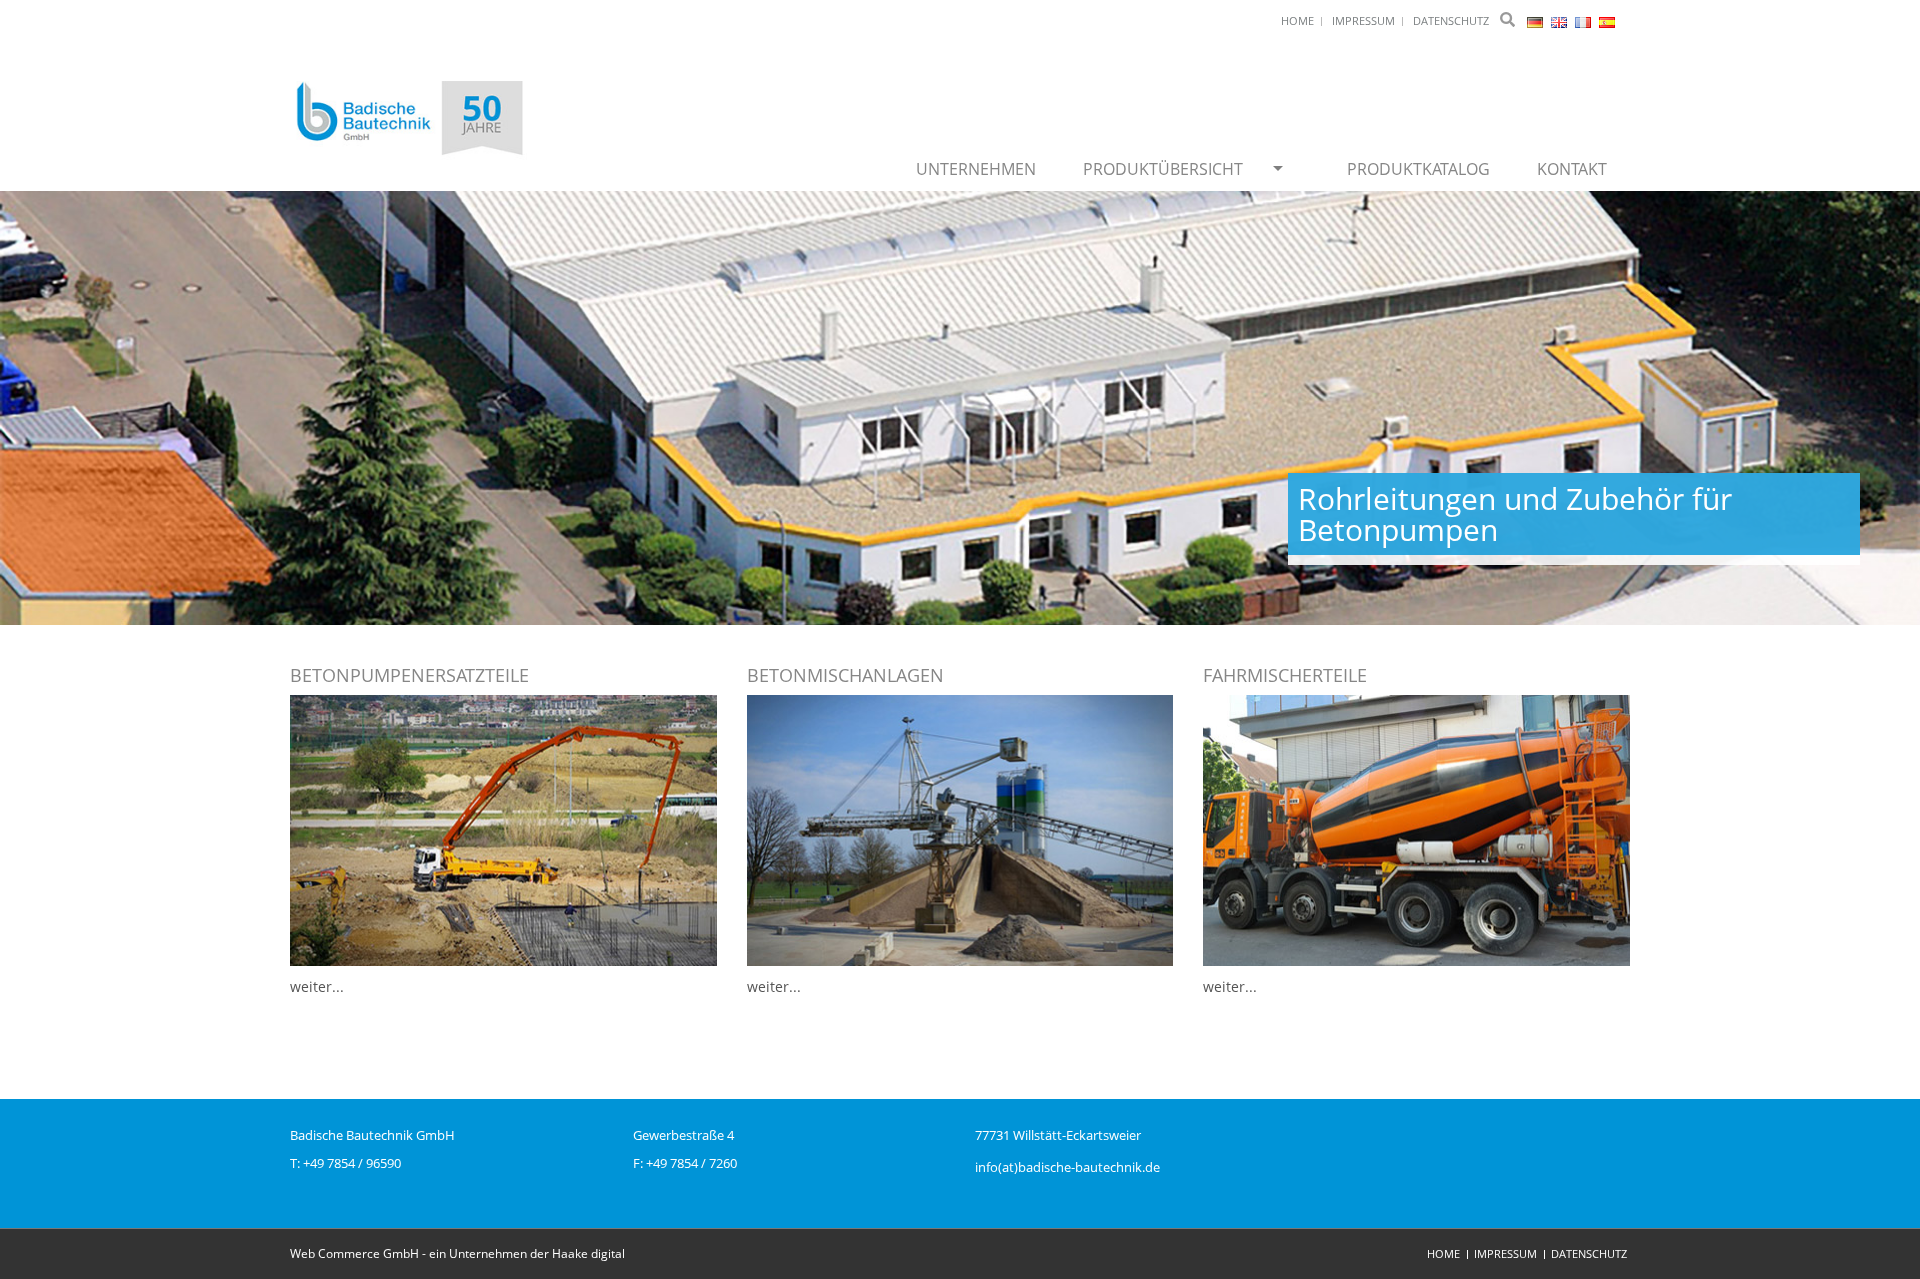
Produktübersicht (1163, 169)
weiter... (317, 986)
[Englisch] (1560, 20)
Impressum (1505, 1253)
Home (1443, 1253)
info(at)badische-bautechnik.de (1067, 1167)
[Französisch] (1584, 20)
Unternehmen (976, 169)
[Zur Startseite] (410, 120)
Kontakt (1572, 169)
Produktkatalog (1418, 169)
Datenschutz (1589, 1253)
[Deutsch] (1536, 20)
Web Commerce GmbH (354, 1253)
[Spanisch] (1607, 20)
